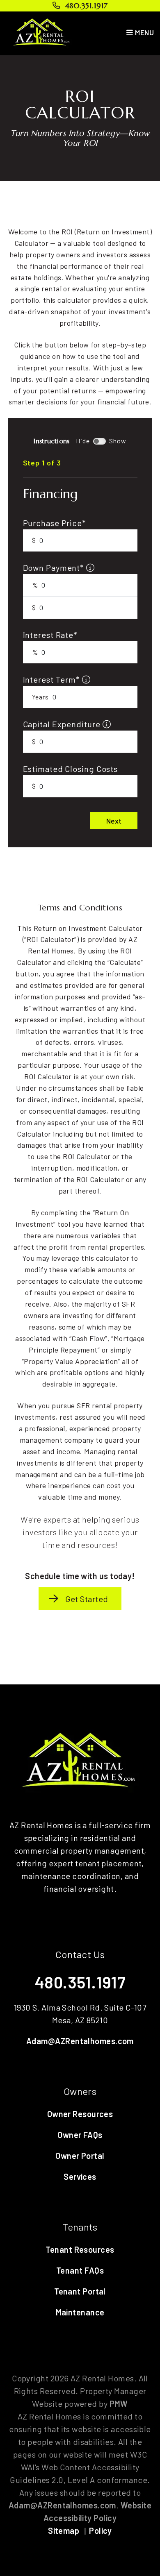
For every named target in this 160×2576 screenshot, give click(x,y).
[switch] (99, 441)
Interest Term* (53, 679)
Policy (101, 2531)
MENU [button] (144, 32)
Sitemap (64, 2531)
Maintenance (80, 2312)
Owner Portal (80, 2156)
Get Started (87, 1599)
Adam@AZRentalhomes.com (80, 2041)
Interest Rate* (50, 635)
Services (80, 2177)
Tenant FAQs (80, 2270)
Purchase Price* (55, 523)
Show (118, 441)
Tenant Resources (80, 2249)
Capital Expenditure (63, 724)
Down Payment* (55, 567)
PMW (119, 2404)
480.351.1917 (86, 6)
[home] (42, 32)
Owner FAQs (80, 2135)
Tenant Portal (80, 2291)
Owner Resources (80, 2114)
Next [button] (114, 821)
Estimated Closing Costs (71, 769)
